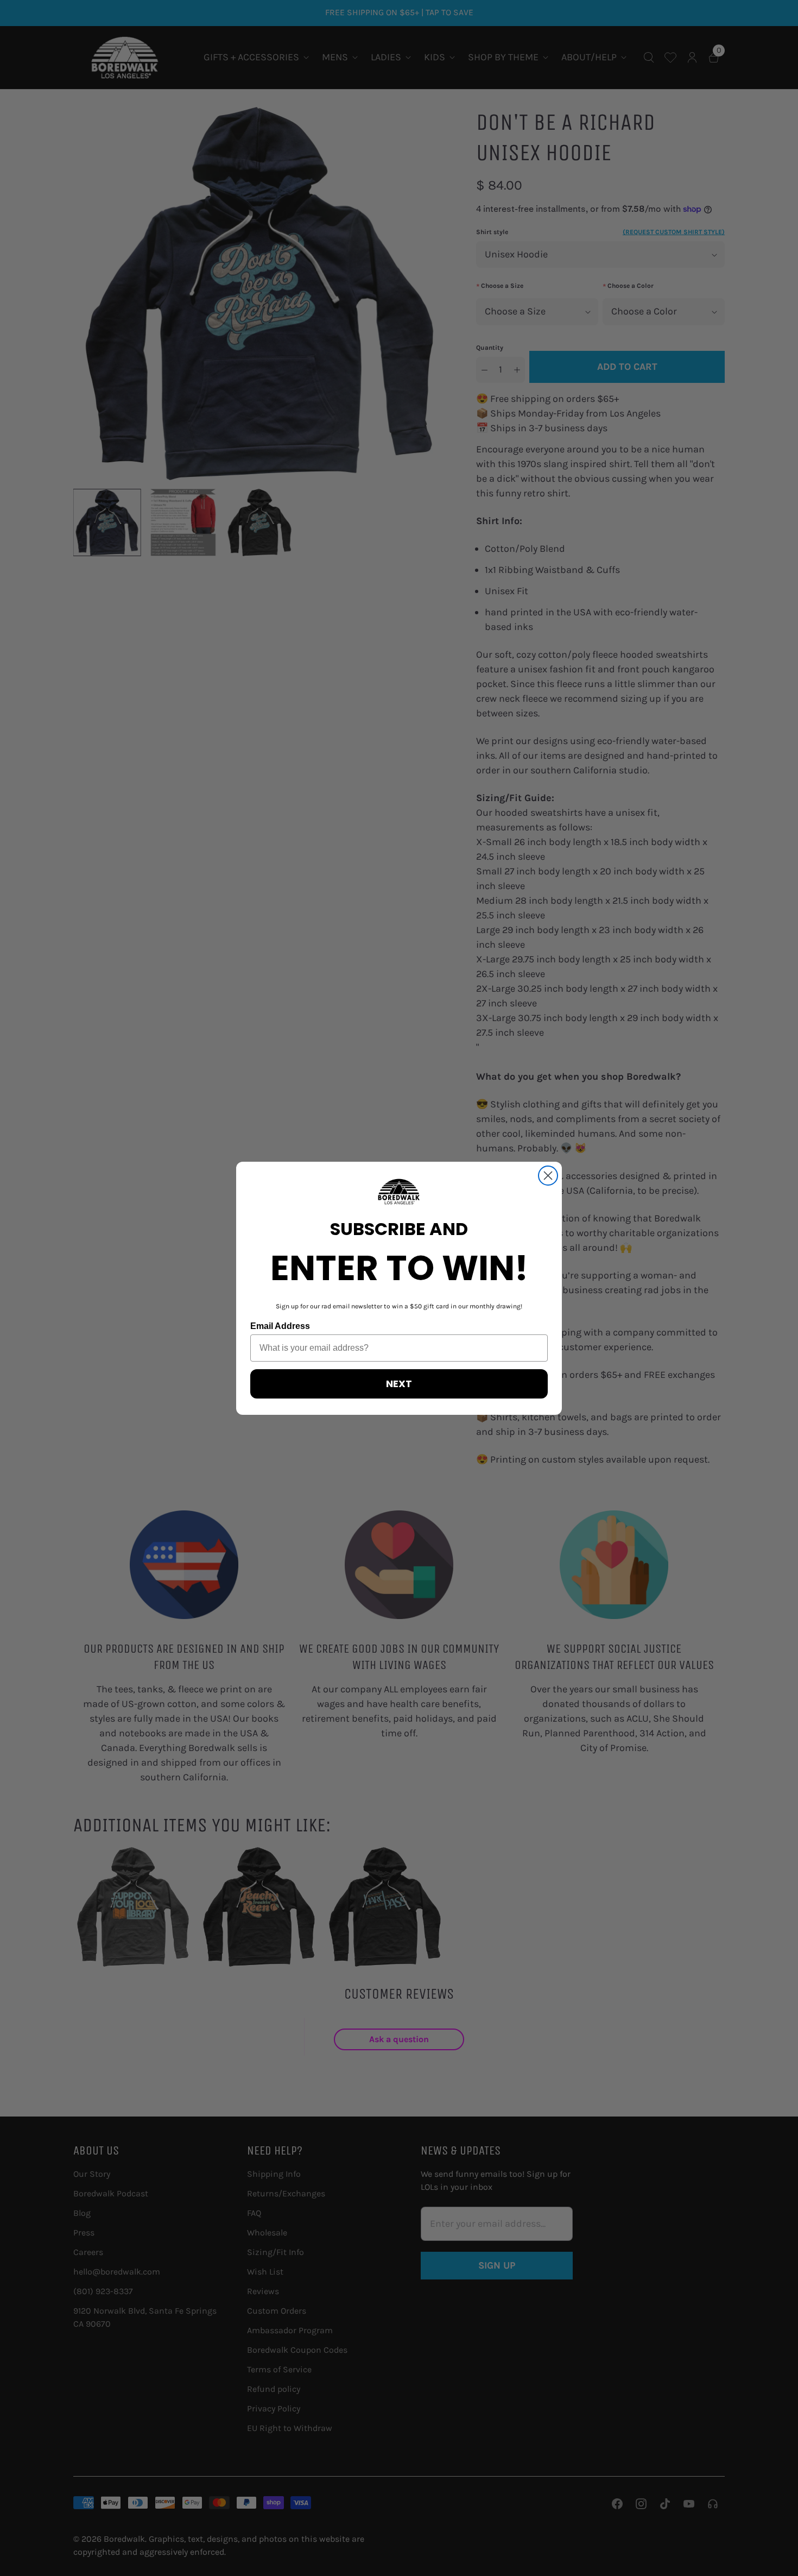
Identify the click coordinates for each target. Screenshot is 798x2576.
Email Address (280, 1326)
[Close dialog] (548, 1176)
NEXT (399, 1384)
